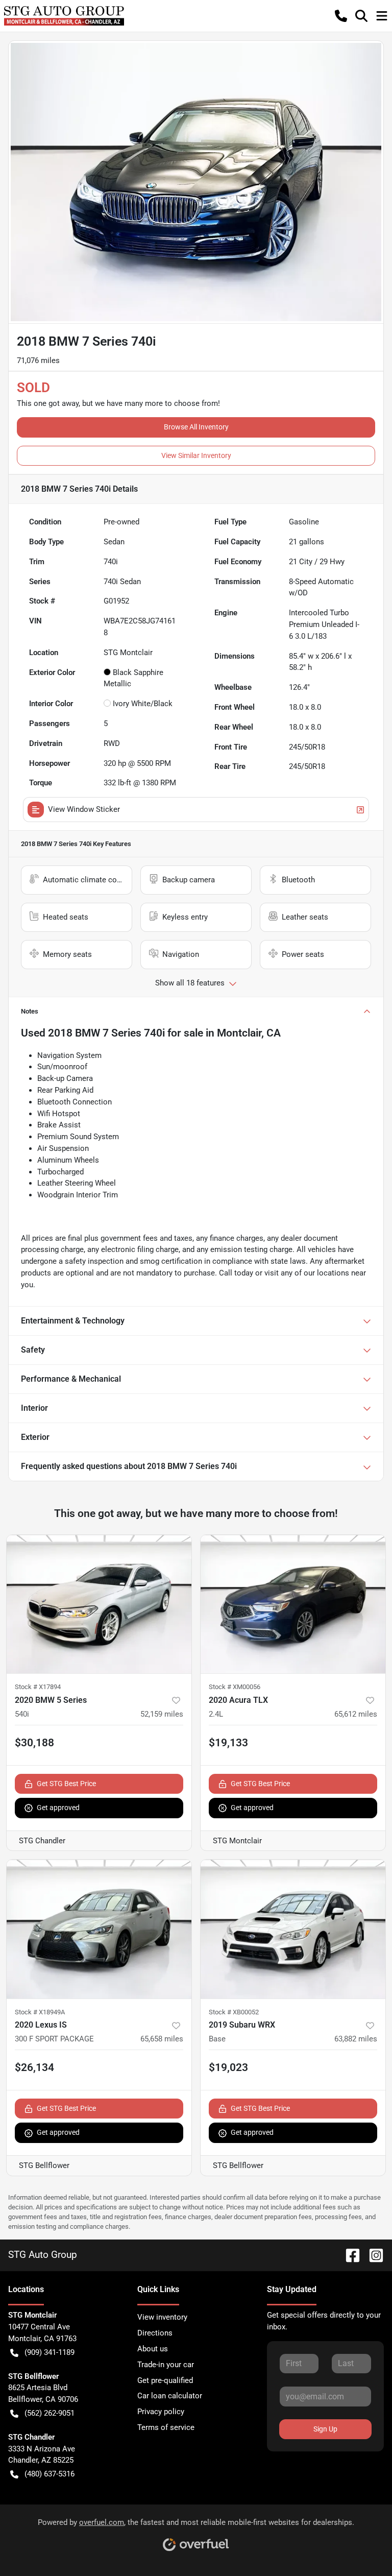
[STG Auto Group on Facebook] (349, 2255)
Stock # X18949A (40, 2012)
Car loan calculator (170, 2396)
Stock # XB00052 (234, 2012)
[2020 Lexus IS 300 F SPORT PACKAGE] (99, 1929)
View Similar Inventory (196, 455)
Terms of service (166, 2427)
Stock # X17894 (38, 1687)
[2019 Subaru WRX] (293, 1929)
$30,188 (34, 1743)
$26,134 (34, 2067)
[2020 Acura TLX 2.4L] (293, 1604)
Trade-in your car (166, 2365)
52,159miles (162, 1714)
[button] (341, 16)
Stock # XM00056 (235, 1687)
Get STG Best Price (66, 1784)
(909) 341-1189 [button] (50, 2352)
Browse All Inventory (196, 427)
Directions (155, 2333)
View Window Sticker (84, 809)
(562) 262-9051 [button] (50, 2413)
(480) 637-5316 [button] (50, 2474)
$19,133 (228, 1743)
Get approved (58, 1808)
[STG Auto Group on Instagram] (372, 2255)
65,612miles (356, 1714)
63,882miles (356, 2039)
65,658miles (162, 2039)
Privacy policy (161, 2412)
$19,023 (228, 2067)
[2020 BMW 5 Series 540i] (99, 1604)
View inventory (162, 2317)
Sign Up (325, 2429)
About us (153, 2349)
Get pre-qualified (165, 2380)
